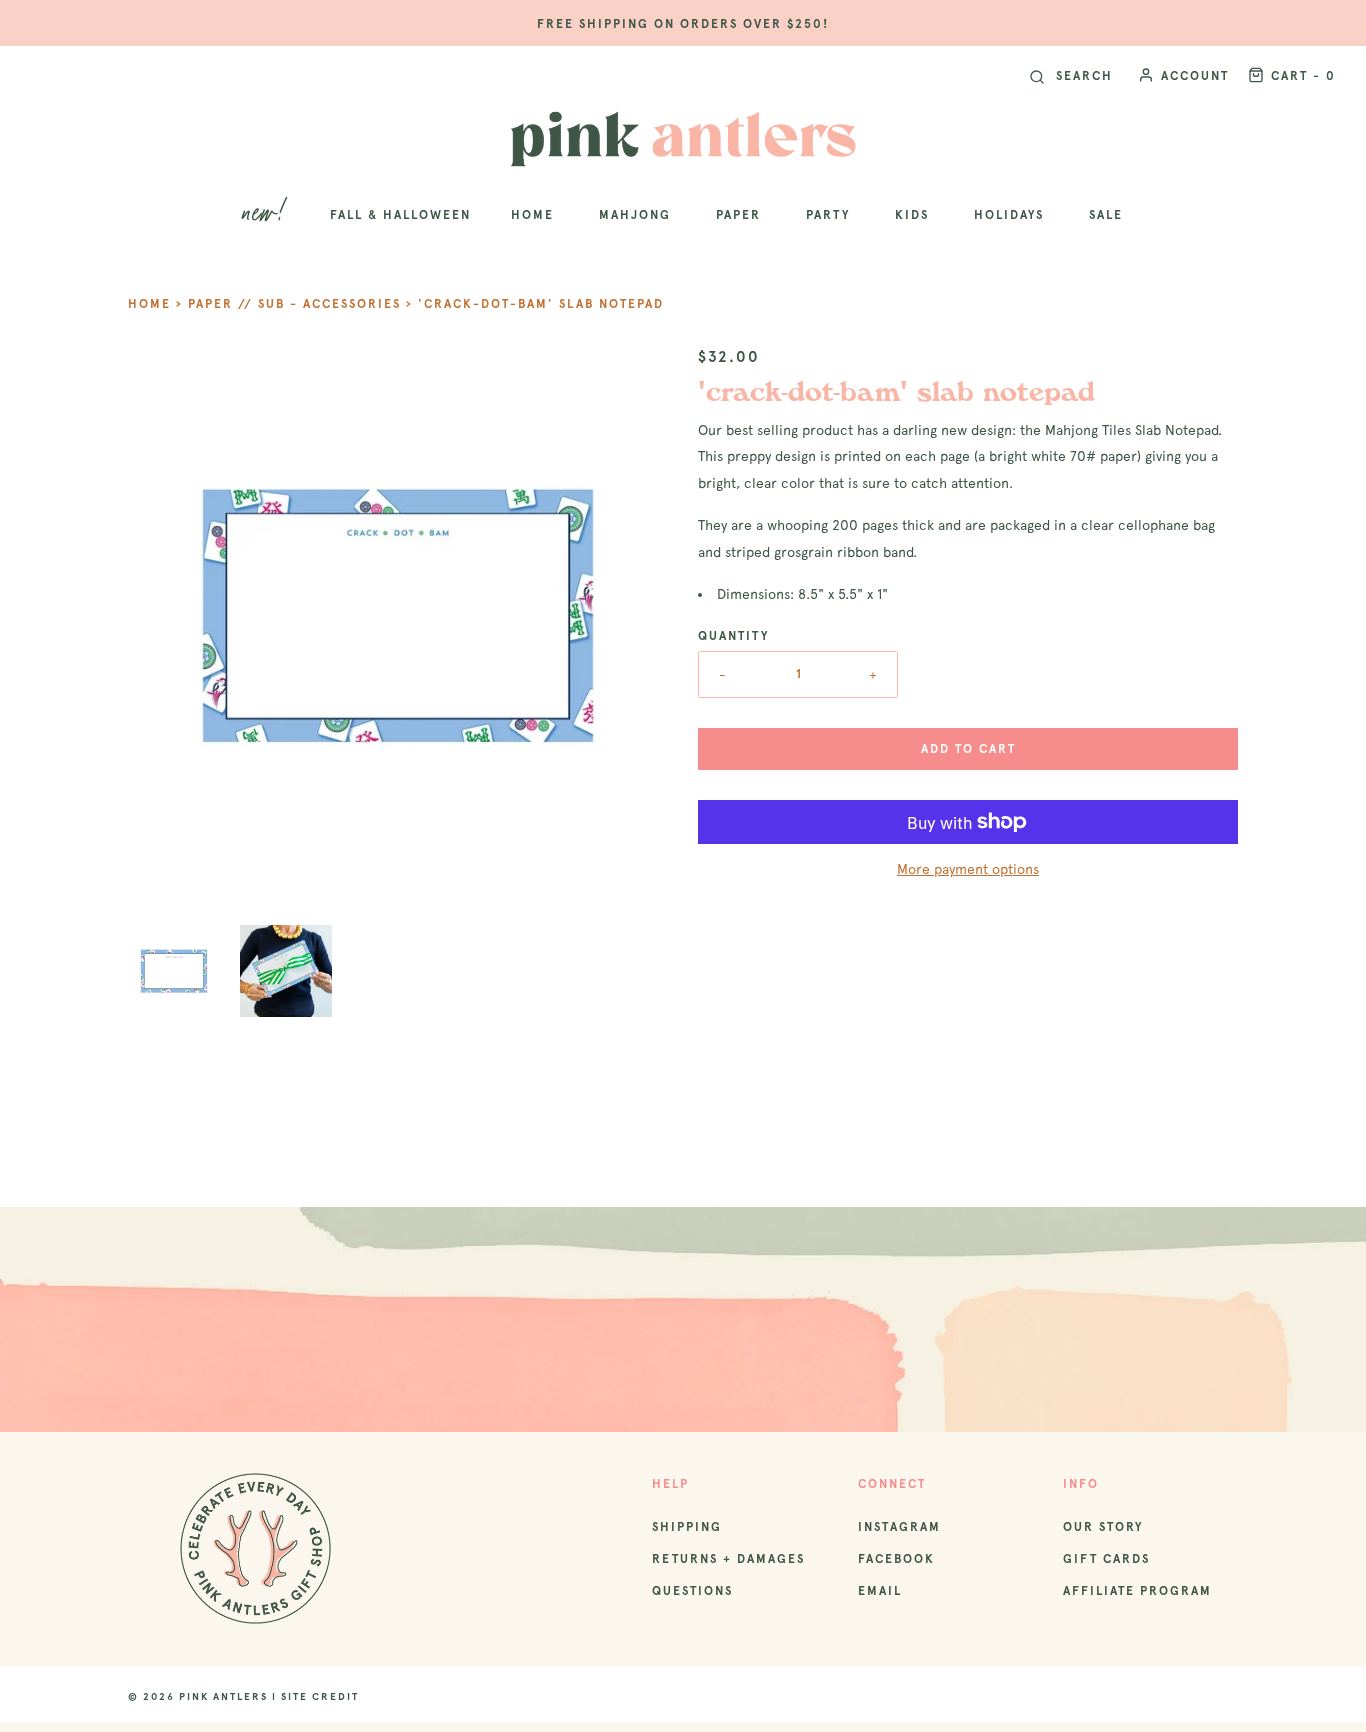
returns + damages (728, 1559)
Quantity (733, 636)
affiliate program (1137, 1591)
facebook (896, 1559)
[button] (174, 971)
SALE (1106, 215)
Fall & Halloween (400, 215)
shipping (687, 1527)
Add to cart (968, 749)
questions (692, 1591)
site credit (320, 1696)
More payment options (968, 869)
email (880, 1591)
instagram (899, 1527)
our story (1103, 1527)
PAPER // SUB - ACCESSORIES (294, 304)
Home (149, 304)
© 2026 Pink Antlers (198, 1696)
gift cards (1106, 1559)
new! (266, 214)
